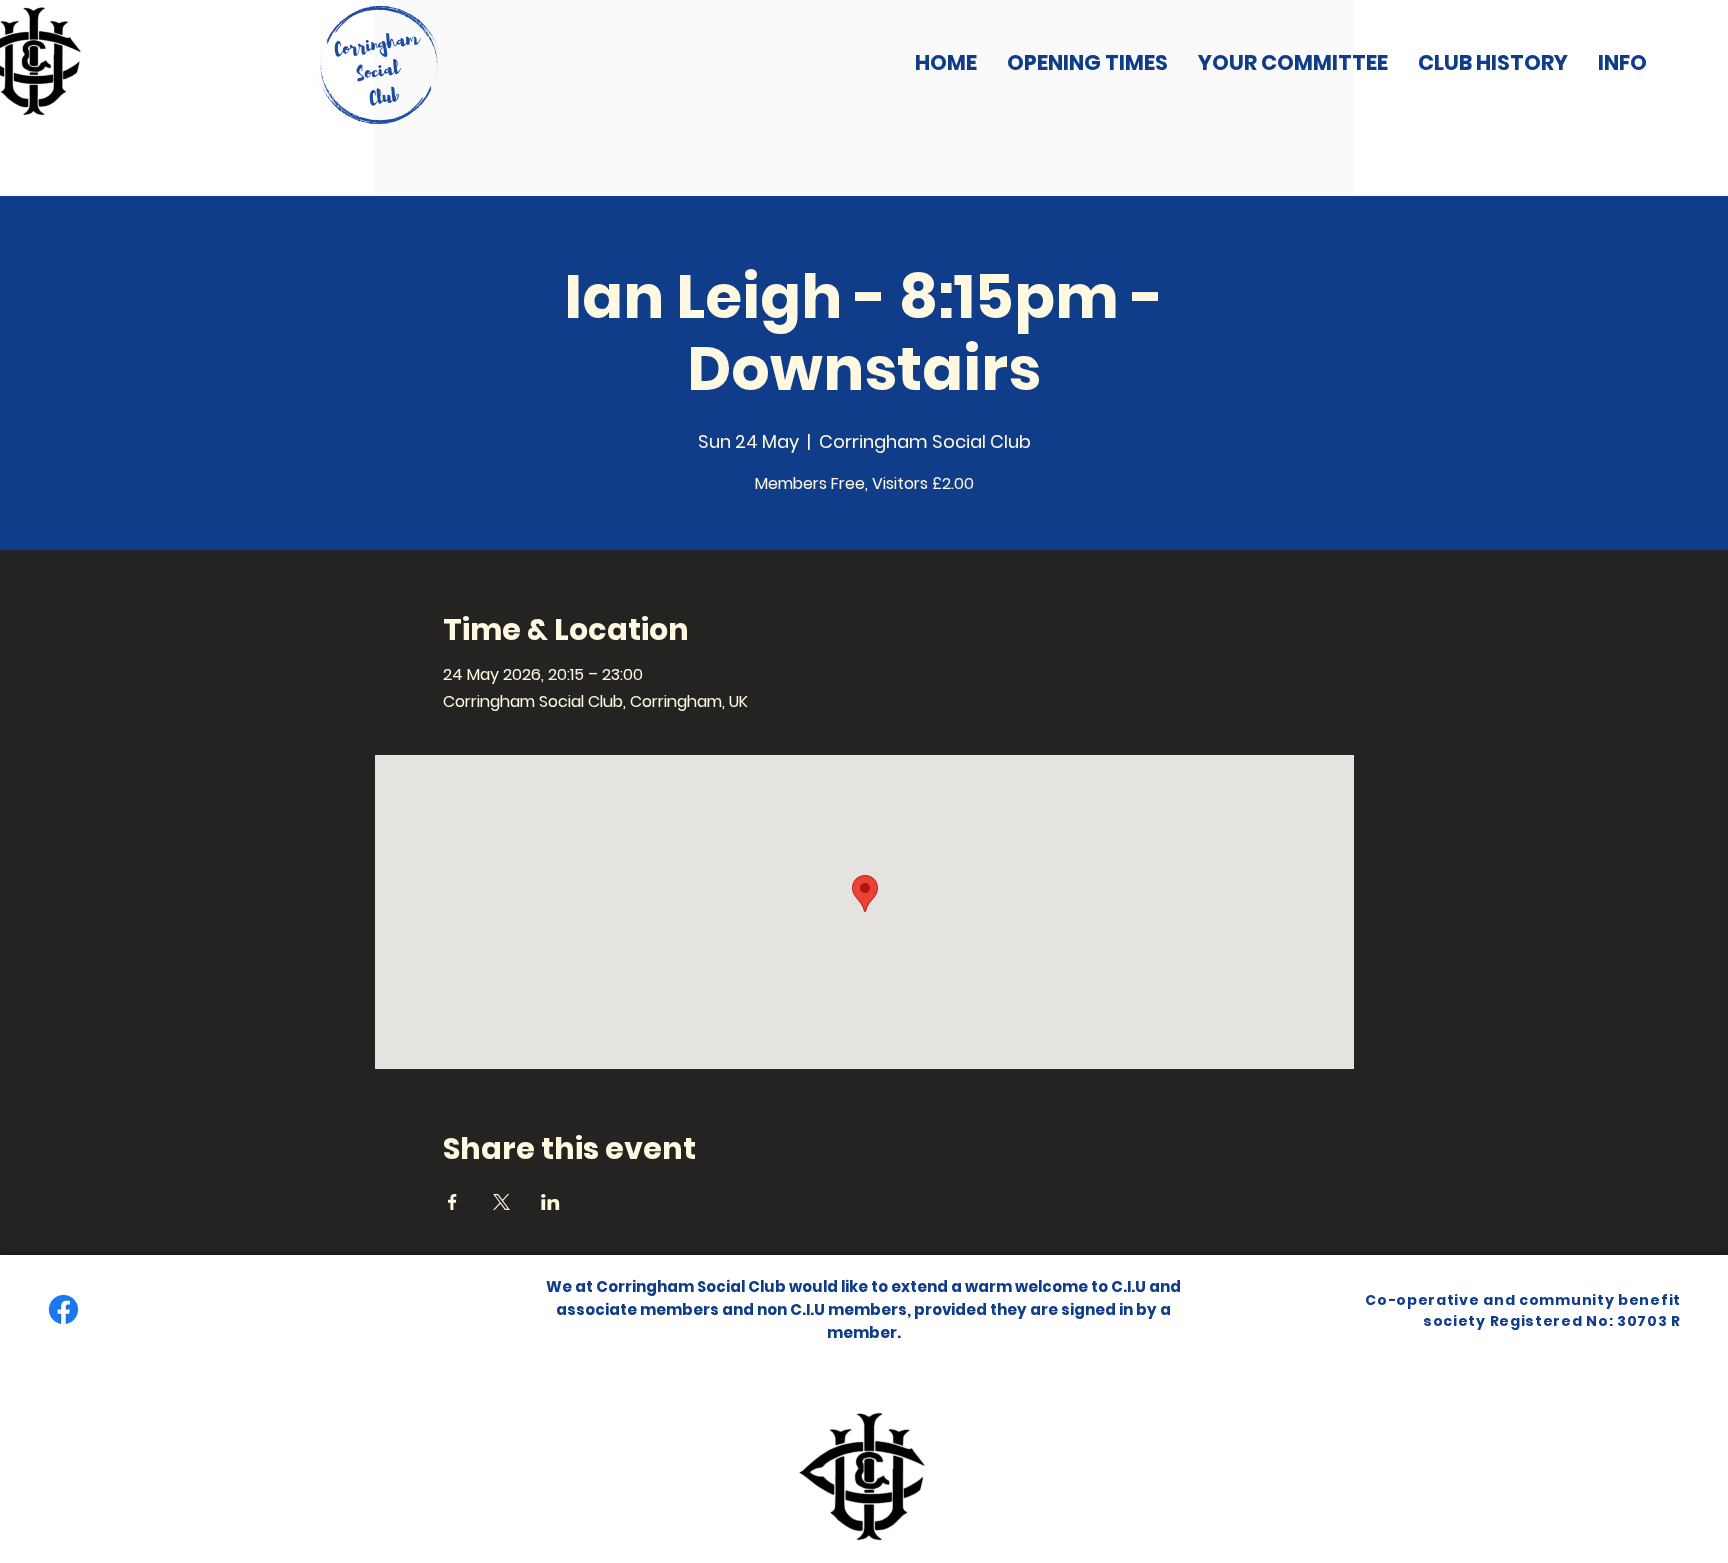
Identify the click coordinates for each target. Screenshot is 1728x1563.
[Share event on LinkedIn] (550, 1202)
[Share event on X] (501, 1202)
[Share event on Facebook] (452, 1202)
